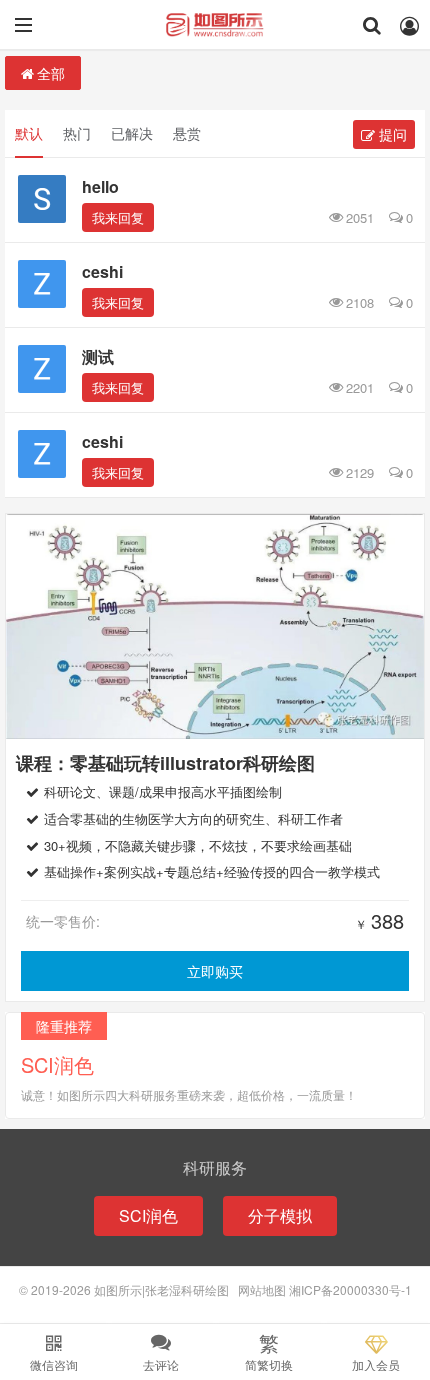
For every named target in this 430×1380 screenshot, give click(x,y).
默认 (29, 133)
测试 (98, 356)
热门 (77, 133)
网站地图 (262, 1289)
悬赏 (187, 133)
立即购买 (215, 971)
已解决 (132, 133)
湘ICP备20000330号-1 (350, 1289)
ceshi (102, 271)
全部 (51, 73)
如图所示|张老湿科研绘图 (215, 25)
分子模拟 (280, 1215)
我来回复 (118, 217)
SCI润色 (148, 1215)
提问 (391, 134)
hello (100, 186)
